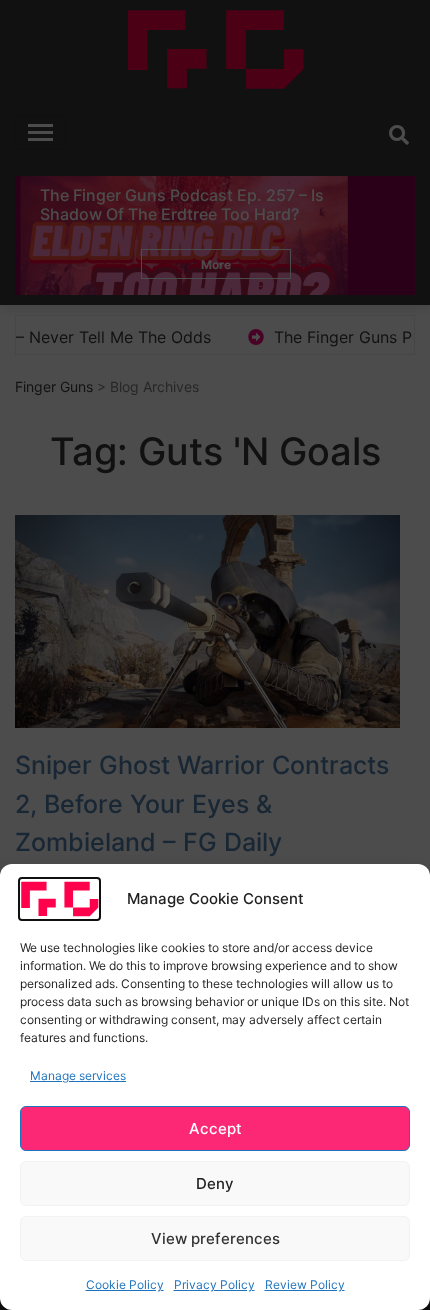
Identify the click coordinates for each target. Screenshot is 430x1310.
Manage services (78, 1075)
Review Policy (305, 1284)
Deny (215, 1183)
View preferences (215, 1238)
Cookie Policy (125, 1284)
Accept (215, 1128)
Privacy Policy (214, 1284)
